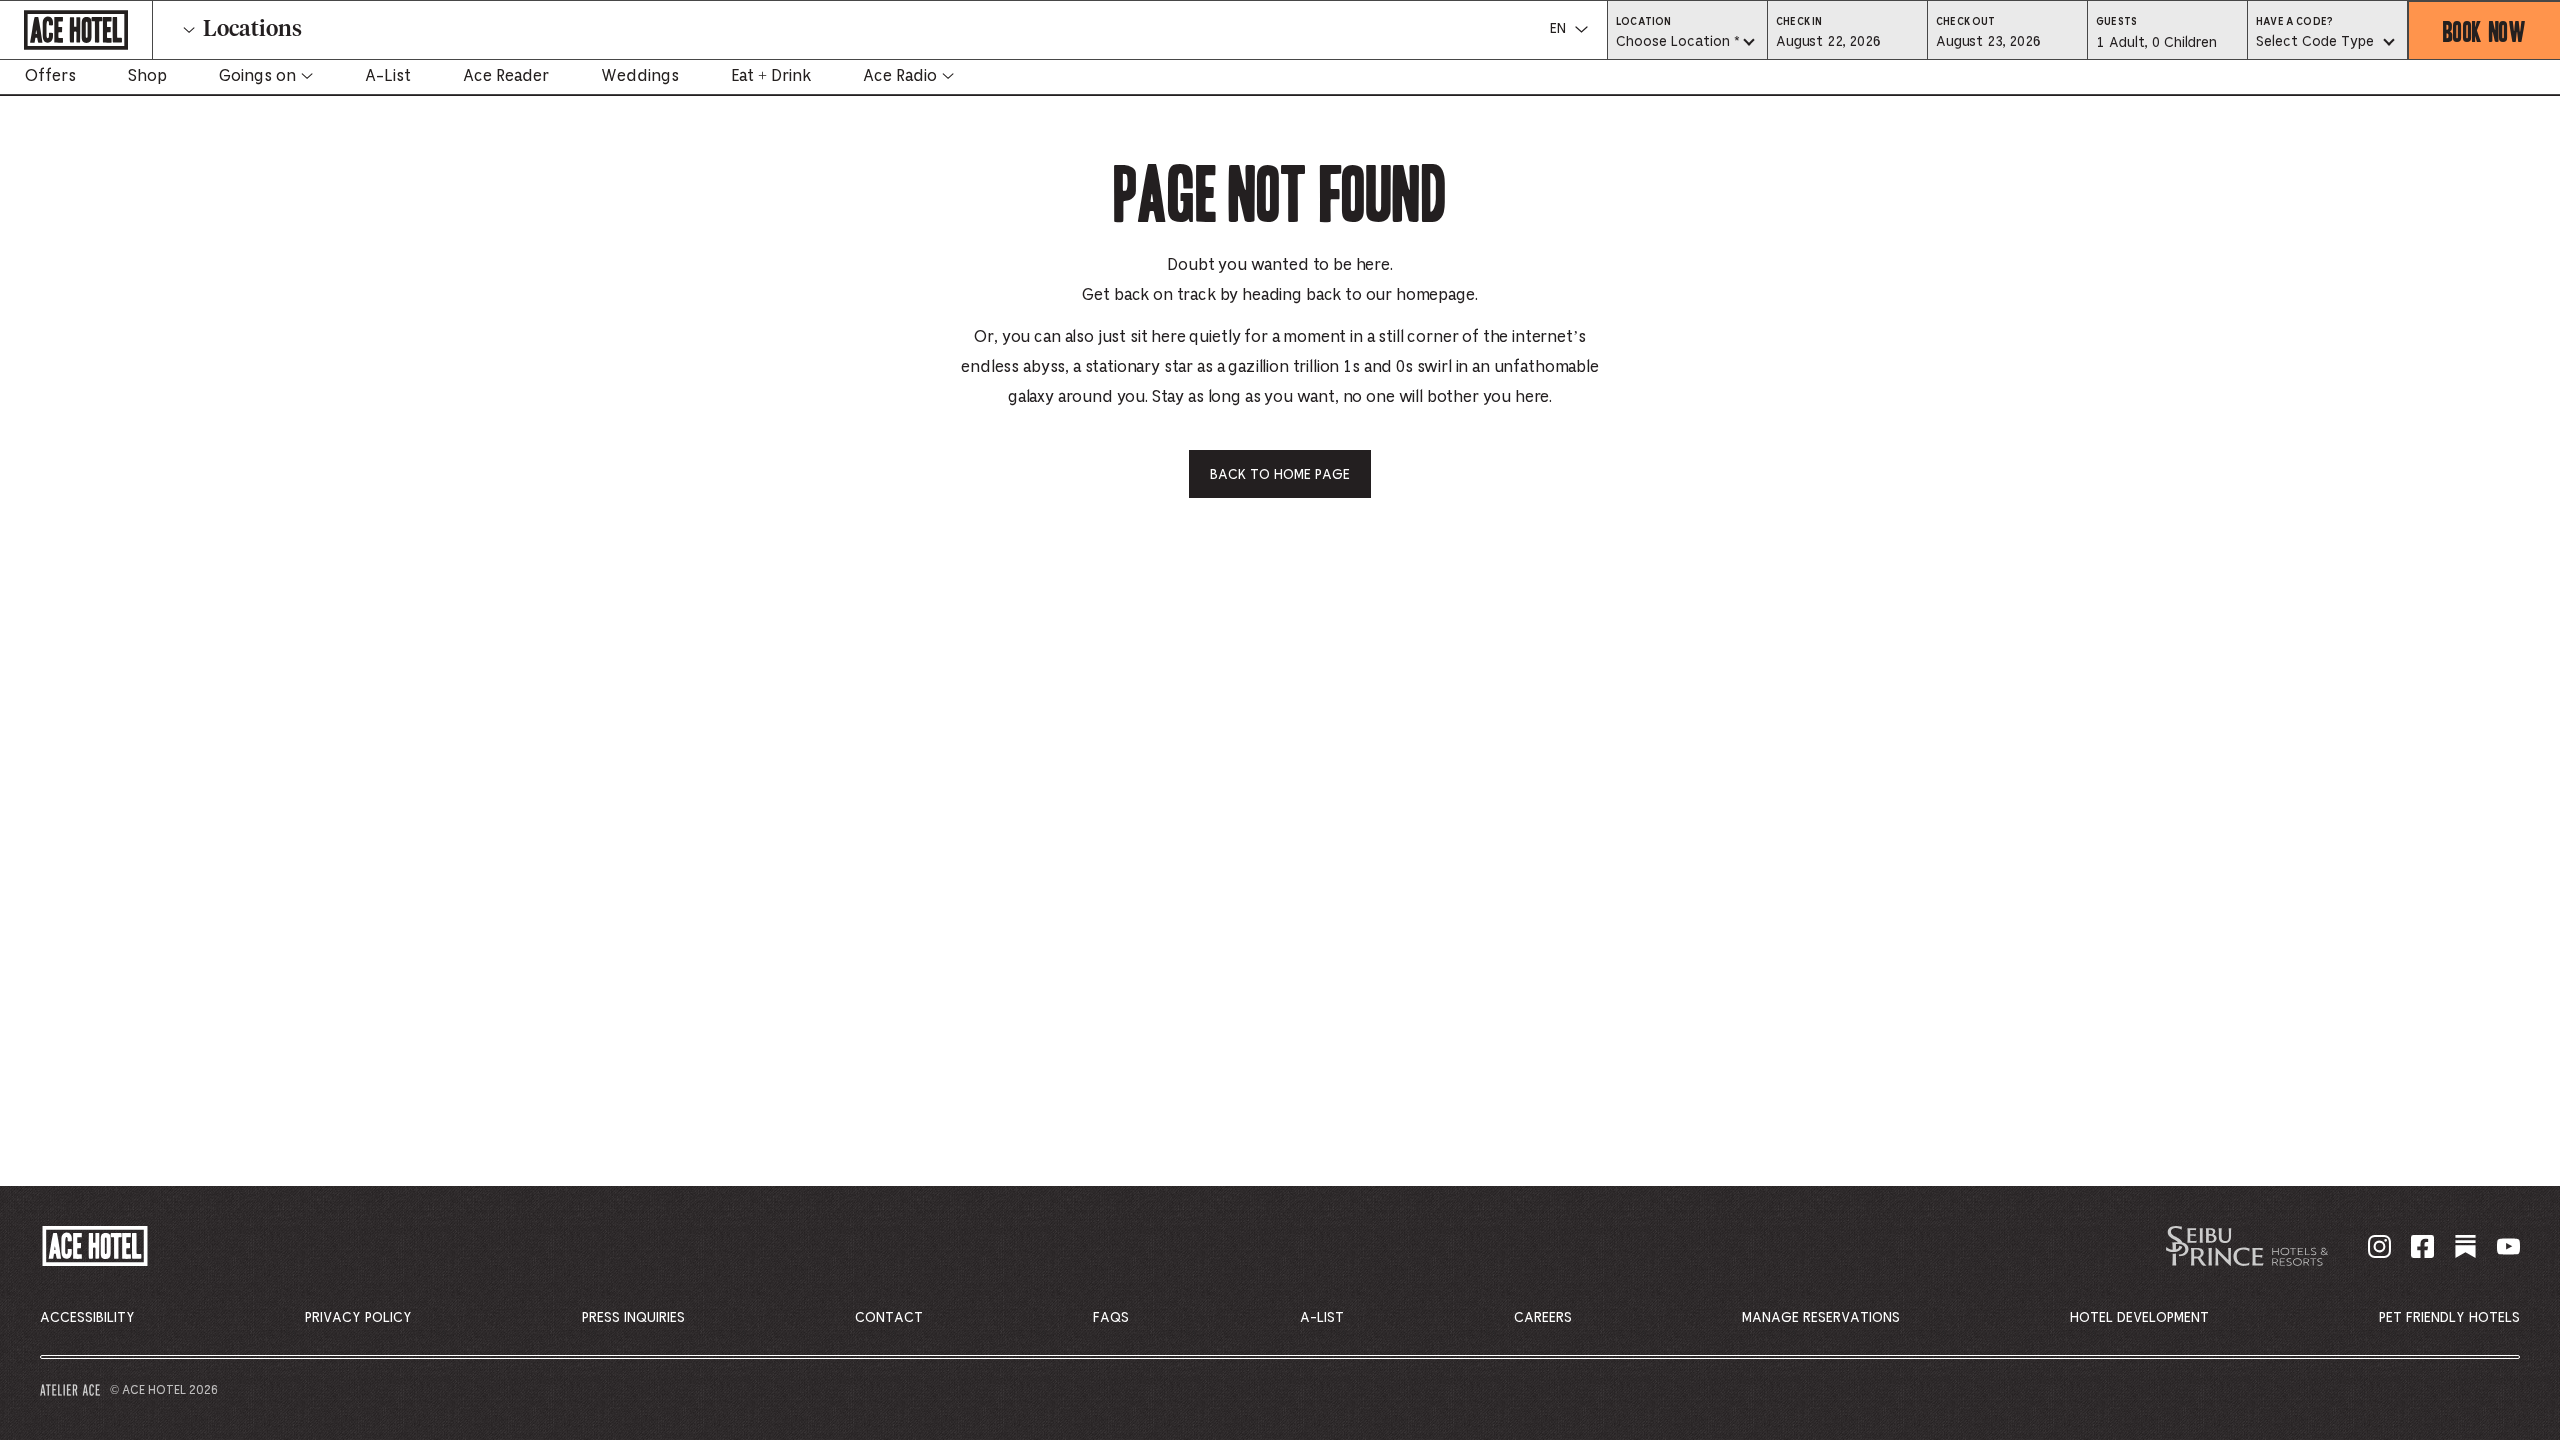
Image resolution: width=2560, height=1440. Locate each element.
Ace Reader (506, 76)
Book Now (2484, 30)
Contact (889, 1318)
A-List (388, 76)
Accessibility (87, 1318)
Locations (252, 30)
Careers (1543, 1318)
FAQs (1111, 1318)
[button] (1847, 41)
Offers (50, 76)
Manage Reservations (1821, 1318)
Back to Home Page (1280, 475)
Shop (147, 76)
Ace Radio (900, 76)
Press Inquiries (633, 1318)
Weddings (640, 76)
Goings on (257, 76)
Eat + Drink (771, 76)
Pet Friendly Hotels (2449, 1318)
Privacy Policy (358, 1318)
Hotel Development (2139, 1318)
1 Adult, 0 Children (2156, 48)
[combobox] (1687, 43)
